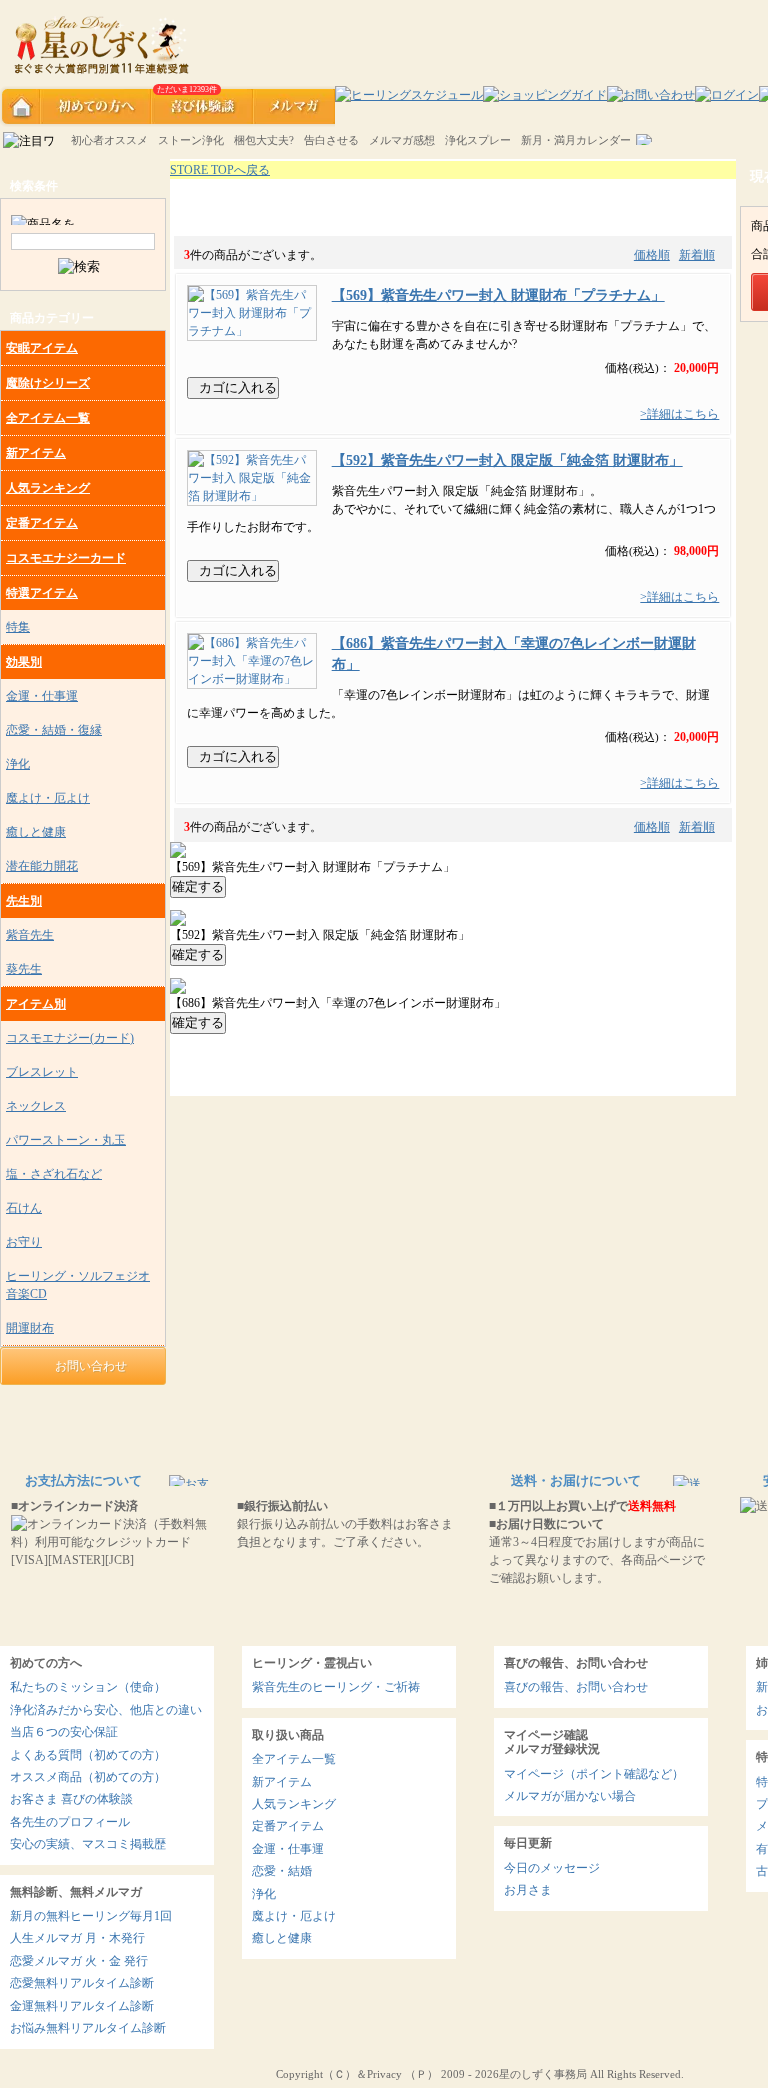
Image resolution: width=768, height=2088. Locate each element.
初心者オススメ (109, 140)
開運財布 (30, 1328)
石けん (24, 1208)
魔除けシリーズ (48, 383)
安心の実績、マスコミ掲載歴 (88, 1844)
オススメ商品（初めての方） (88, 1777)
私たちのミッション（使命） (88, 1687)
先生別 (24, 901)
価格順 (652, 255)
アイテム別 (36, 1004)
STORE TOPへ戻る (220, 170)
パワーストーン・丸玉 (66, 1140)
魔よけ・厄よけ (48, 798)
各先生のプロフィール (70, 1822)
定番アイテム (42, 523)
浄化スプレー (478, 140)
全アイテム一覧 (48, 418)
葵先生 (24, 969)
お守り (24, 1242)
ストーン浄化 (191, 140)
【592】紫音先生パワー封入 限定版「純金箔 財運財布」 (507, 460)
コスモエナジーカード (66, 558)
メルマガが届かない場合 (570, 1796)
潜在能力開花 (42, 866)
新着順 (697, 255)
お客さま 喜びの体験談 (71, 1799)
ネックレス (36, 1106)
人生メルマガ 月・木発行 (77, 1938)
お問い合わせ (88, 1366)
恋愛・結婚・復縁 (54, 730)
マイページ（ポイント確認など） (594, 1774)
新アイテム (36, 453)
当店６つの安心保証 (64, 1732)
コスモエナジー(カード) (70, 1038)
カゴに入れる (238, 387)
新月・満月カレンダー (576, 140)
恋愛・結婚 (282, 1871)
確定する (198, 886)
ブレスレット (42, 1072)
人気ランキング (48, 488)
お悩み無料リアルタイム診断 (88, 2028)
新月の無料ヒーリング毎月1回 (91, 1916)
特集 (18, 627)
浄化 (18, 764)
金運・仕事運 (42, 696)
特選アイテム (42, 593)
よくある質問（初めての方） (88, 1755)
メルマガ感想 (402, 140)
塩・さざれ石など (54, 1174)
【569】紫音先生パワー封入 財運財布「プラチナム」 (498, 295)
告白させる (331, 140)
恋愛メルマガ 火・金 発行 (79, 1961)
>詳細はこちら (679, 414)
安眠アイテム (42, 348)
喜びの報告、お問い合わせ (576, 1687)
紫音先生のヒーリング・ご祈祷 (336, 1687)
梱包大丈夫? (264, 140)
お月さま (528, 1890)
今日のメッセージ (552, 1868)
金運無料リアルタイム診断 (82, 2006)
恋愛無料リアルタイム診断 (82, 1983)
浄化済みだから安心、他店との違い (106, 1710)
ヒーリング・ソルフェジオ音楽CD (78, 1285)
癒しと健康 (36, 832)
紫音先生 (30, 935)
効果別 (24, 662)
